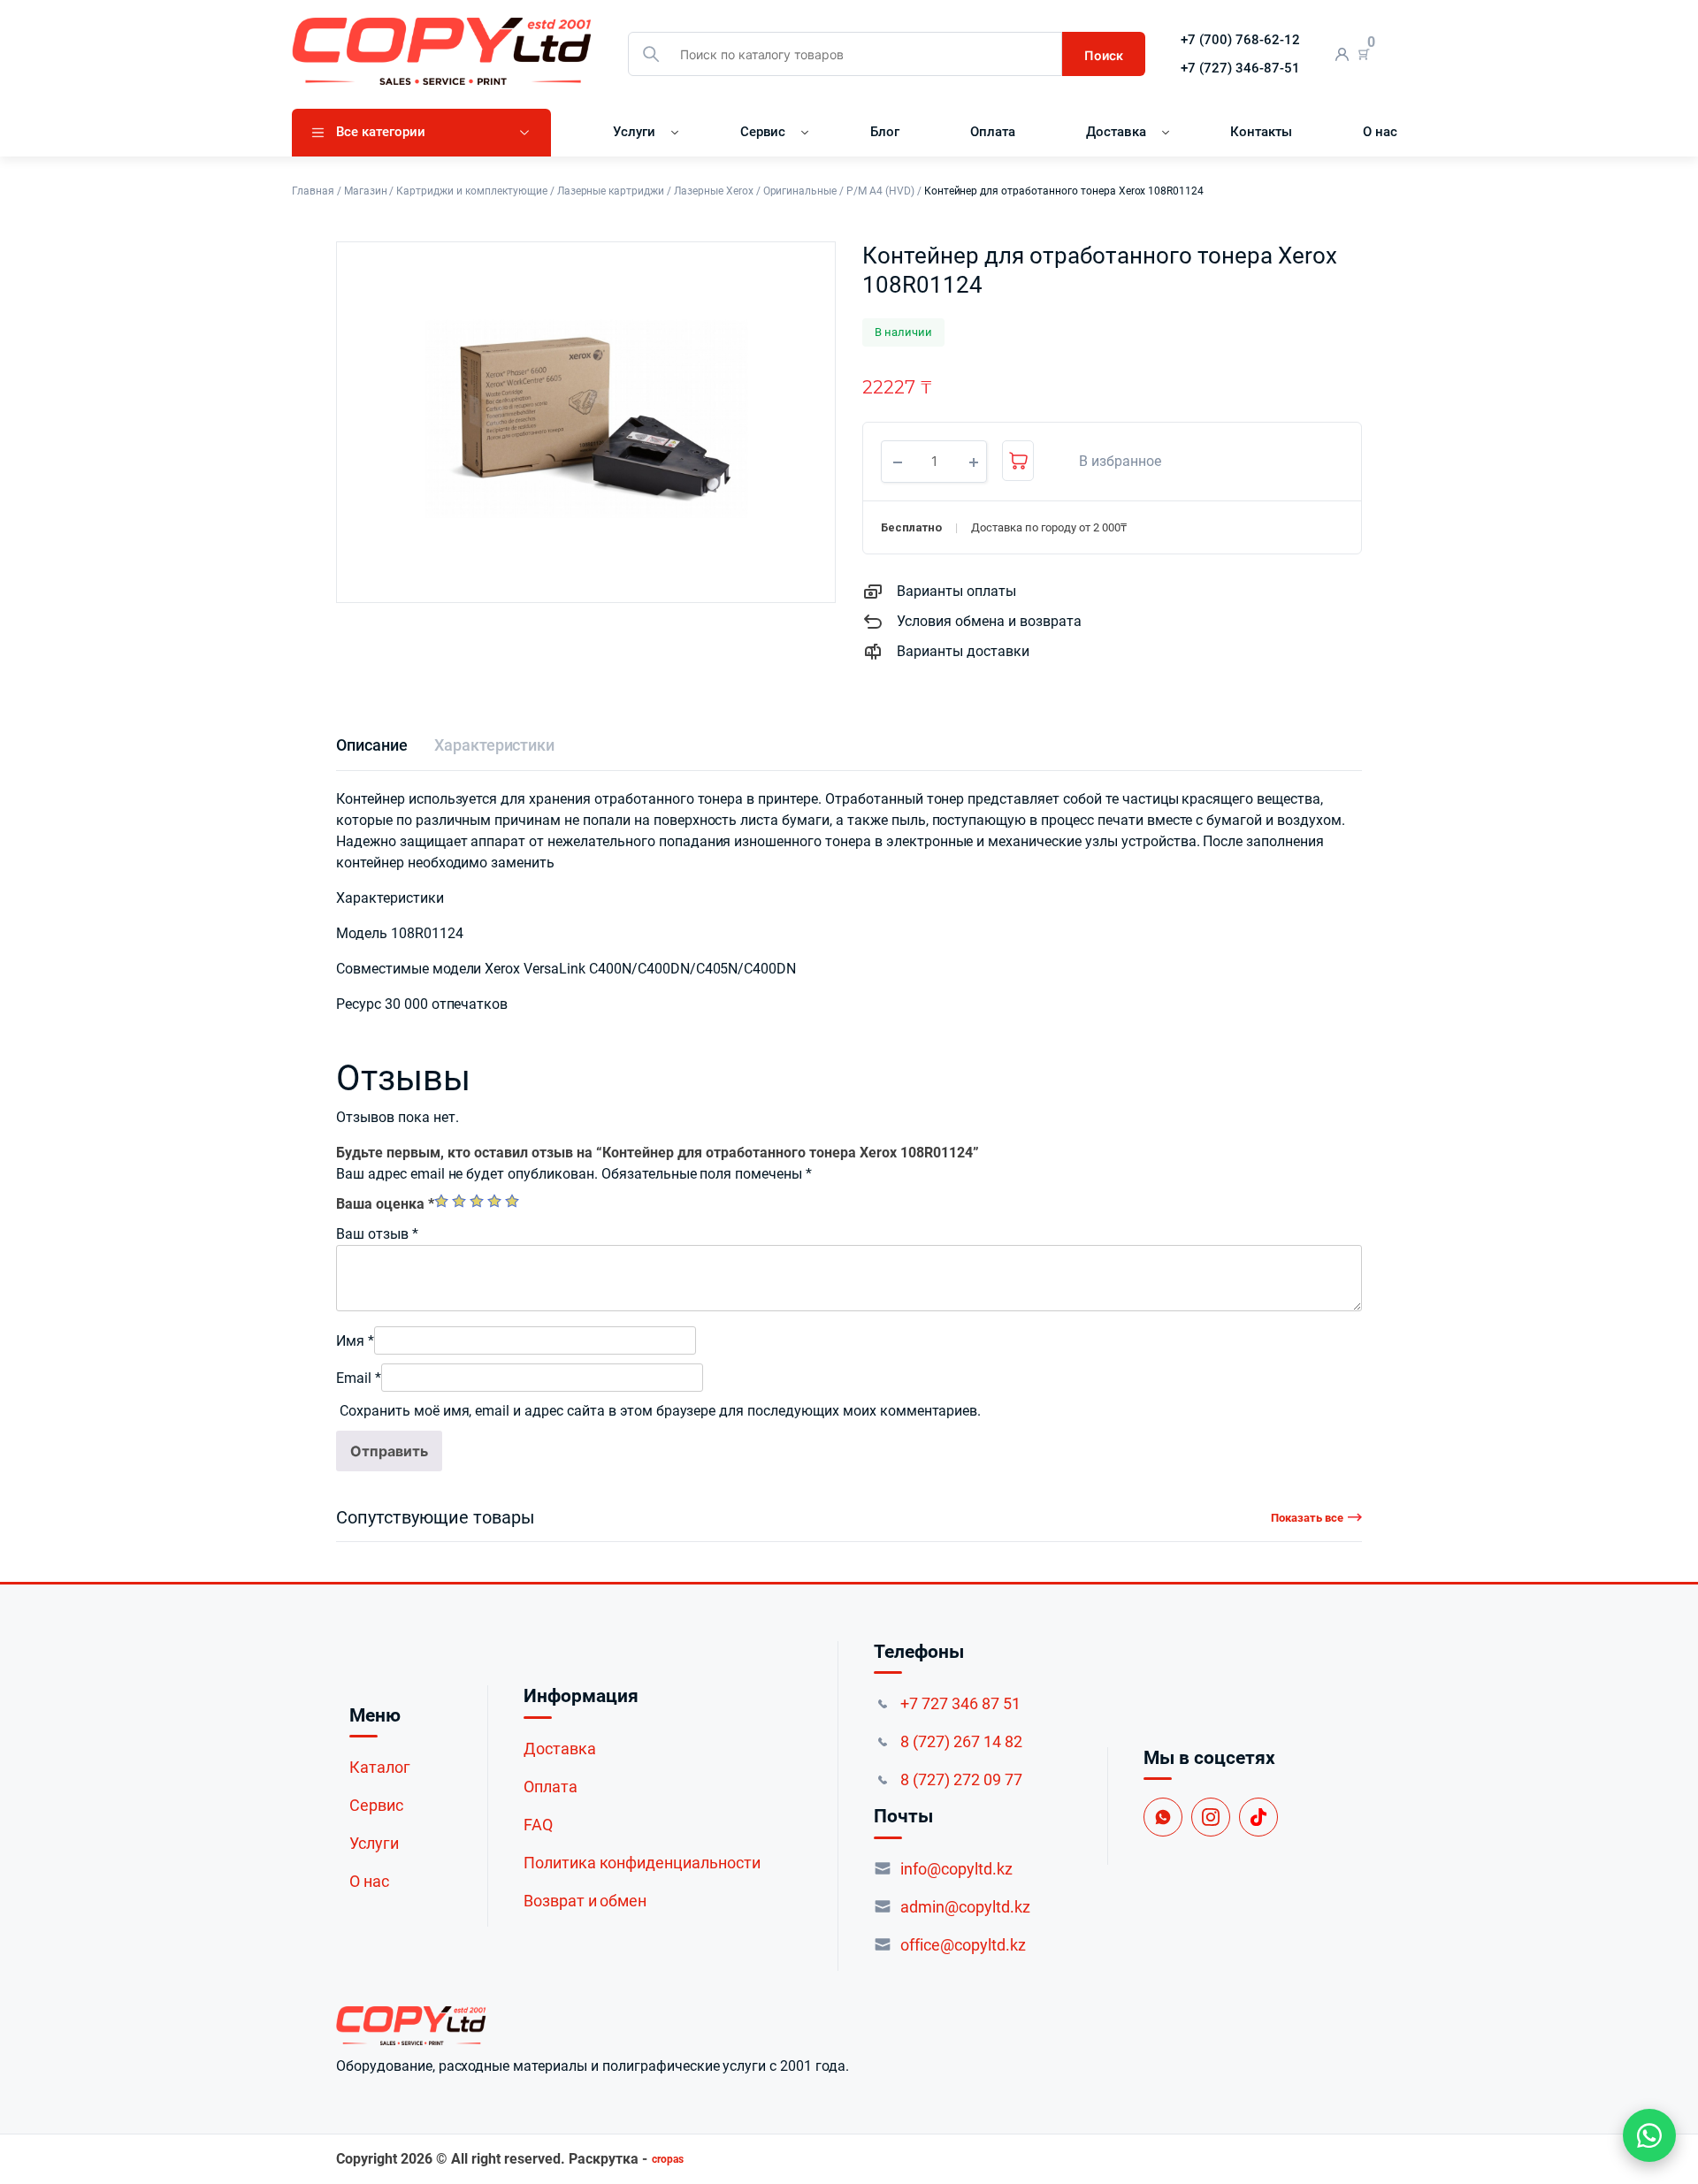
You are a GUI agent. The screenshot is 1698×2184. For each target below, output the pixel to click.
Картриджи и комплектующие (471, 191)
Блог (885, 132)
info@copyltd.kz (956, 1869)
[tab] (372, 745)
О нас (1380, 132)
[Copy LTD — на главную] (593, 2026)
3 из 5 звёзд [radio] (477, 1201)
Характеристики (495, 745)
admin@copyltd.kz (965, 1907)
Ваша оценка (385, 1204)
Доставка (1116, 132)
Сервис (763, 132)
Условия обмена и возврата (989, 621)
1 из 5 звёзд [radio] (441, 1201)
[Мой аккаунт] (1342, 54)
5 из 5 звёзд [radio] (512, 1201)
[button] (1111, 462)
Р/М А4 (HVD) (880, 191)
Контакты (1261, 132)
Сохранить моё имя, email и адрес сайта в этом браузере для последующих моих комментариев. (660, 1411)
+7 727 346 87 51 (960, 1703)
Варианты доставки (963, 651)
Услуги (634, 132)
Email (359, 1378)
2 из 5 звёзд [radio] (459, 1201)
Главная (313, 191)
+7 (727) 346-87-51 (1240, 68)
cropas (668, 2159)
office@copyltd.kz (963, 1945)
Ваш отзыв (377, 1234)
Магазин (366, 191)
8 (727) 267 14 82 (961, 1741)
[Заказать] (1018, 461)
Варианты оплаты (956, 591)
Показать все (1307, 1518)
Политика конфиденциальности (642, 1863)
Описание (372, 745)
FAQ (538, 1825)
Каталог (380, 1767)
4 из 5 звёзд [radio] (494, 1201)
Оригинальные (800, 191)
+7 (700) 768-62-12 (1240, 40)
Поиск (1104, 55)
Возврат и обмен (585, 1901)
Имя (355, 1341)
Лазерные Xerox (714, 191)
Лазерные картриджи (611, 191)
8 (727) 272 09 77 (961, 1779)
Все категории (381, 132)
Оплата (993, 132)
